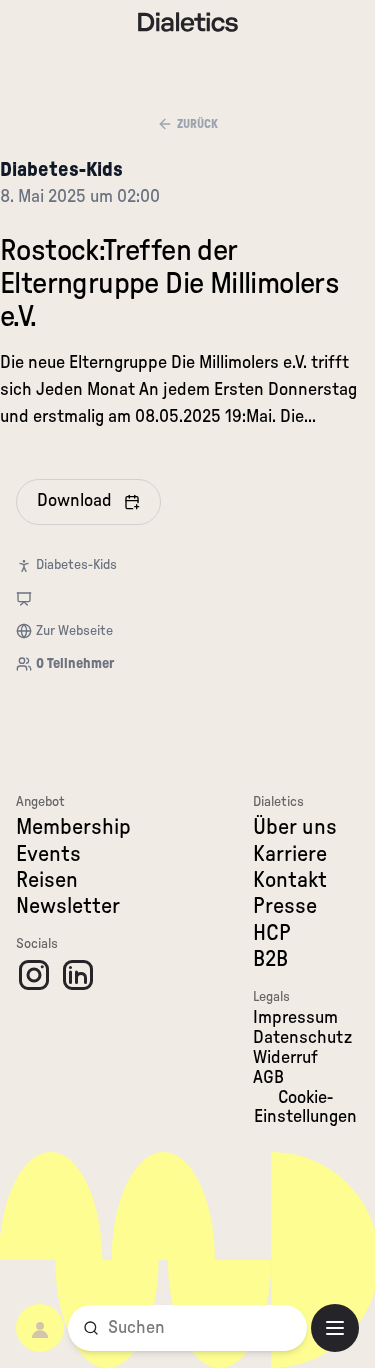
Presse (285, 906)
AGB (268, 1078)
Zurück (197, 124)
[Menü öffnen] (335, 1328)
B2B (270, 959)
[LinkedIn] (78, 975)
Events (48, 854)
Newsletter (68, 906)
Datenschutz (302, 1038)
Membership (73, 827)
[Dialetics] (188, 22)
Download (74, 501)
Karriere (290, 854)
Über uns (295, 827)
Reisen (47, 880)
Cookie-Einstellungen (305, 1108)
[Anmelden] (40, 1328)
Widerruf (285, 1058)
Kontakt (290, 880)
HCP (272, 933)
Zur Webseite (74, 631)
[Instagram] (34, 975)
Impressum (295, 1018)
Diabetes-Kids (61, 170)
